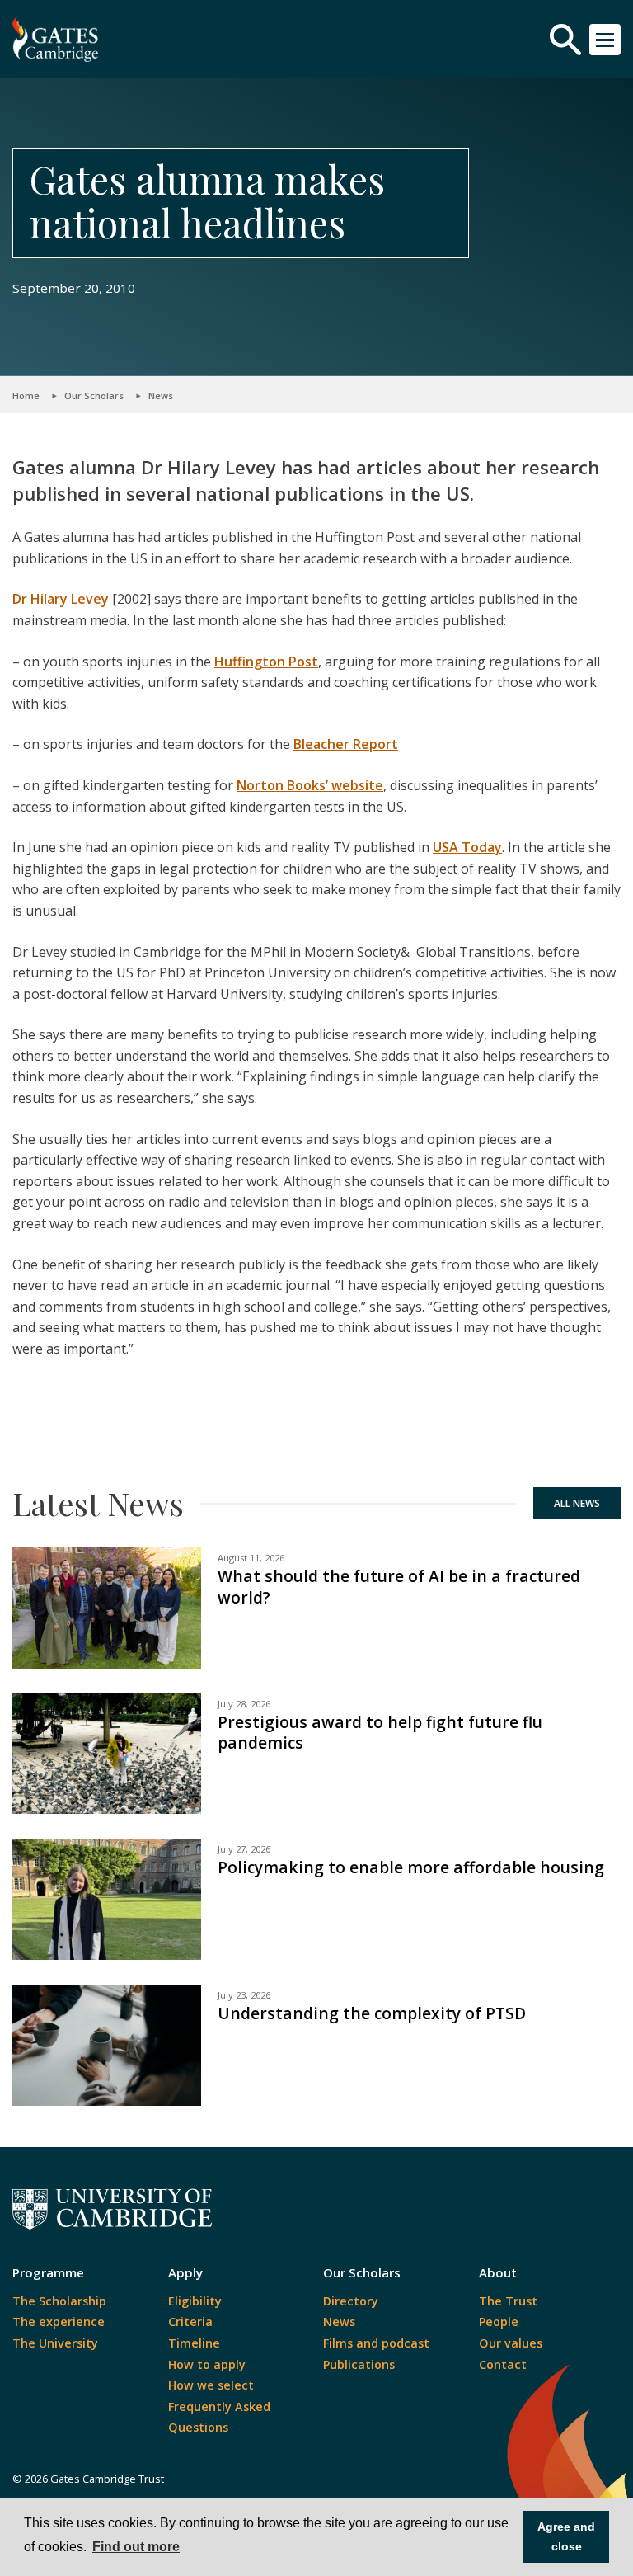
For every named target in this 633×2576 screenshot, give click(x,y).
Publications (359, 2364)
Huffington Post (266, 662)
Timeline (194, 2343)
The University (55, 2343)
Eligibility (195, 2301)
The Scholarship (59, 2301)
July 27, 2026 (244, 1849)
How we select (211, 2385)
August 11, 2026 (251, 1558)
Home (26, 396)
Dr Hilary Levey (61, 599)
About (498, 2272)
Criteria (190, 2322)
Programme (48, 2272)
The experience (59, 2322)
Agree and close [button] (566, 2536)
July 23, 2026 (244, 1995)
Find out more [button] (136, 2547)
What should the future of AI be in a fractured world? (399, 1587)
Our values (511, 2343)
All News (577, 1503)
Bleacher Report (346, 744)
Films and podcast (376, 2343)
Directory (351, 2301)
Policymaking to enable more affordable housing (411, 1867)
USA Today (467, 847)
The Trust (508, 2301)
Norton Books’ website (310, 785)
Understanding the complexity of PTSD (372, 2013)
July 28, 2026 (244, 1704)
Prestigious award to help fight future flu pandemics (380, 1733)
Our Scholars (94, 396)
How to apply (207, 2364)
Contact (503, 2364)
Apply (185, 2272)
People (499, 2322)
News (161, 396)
